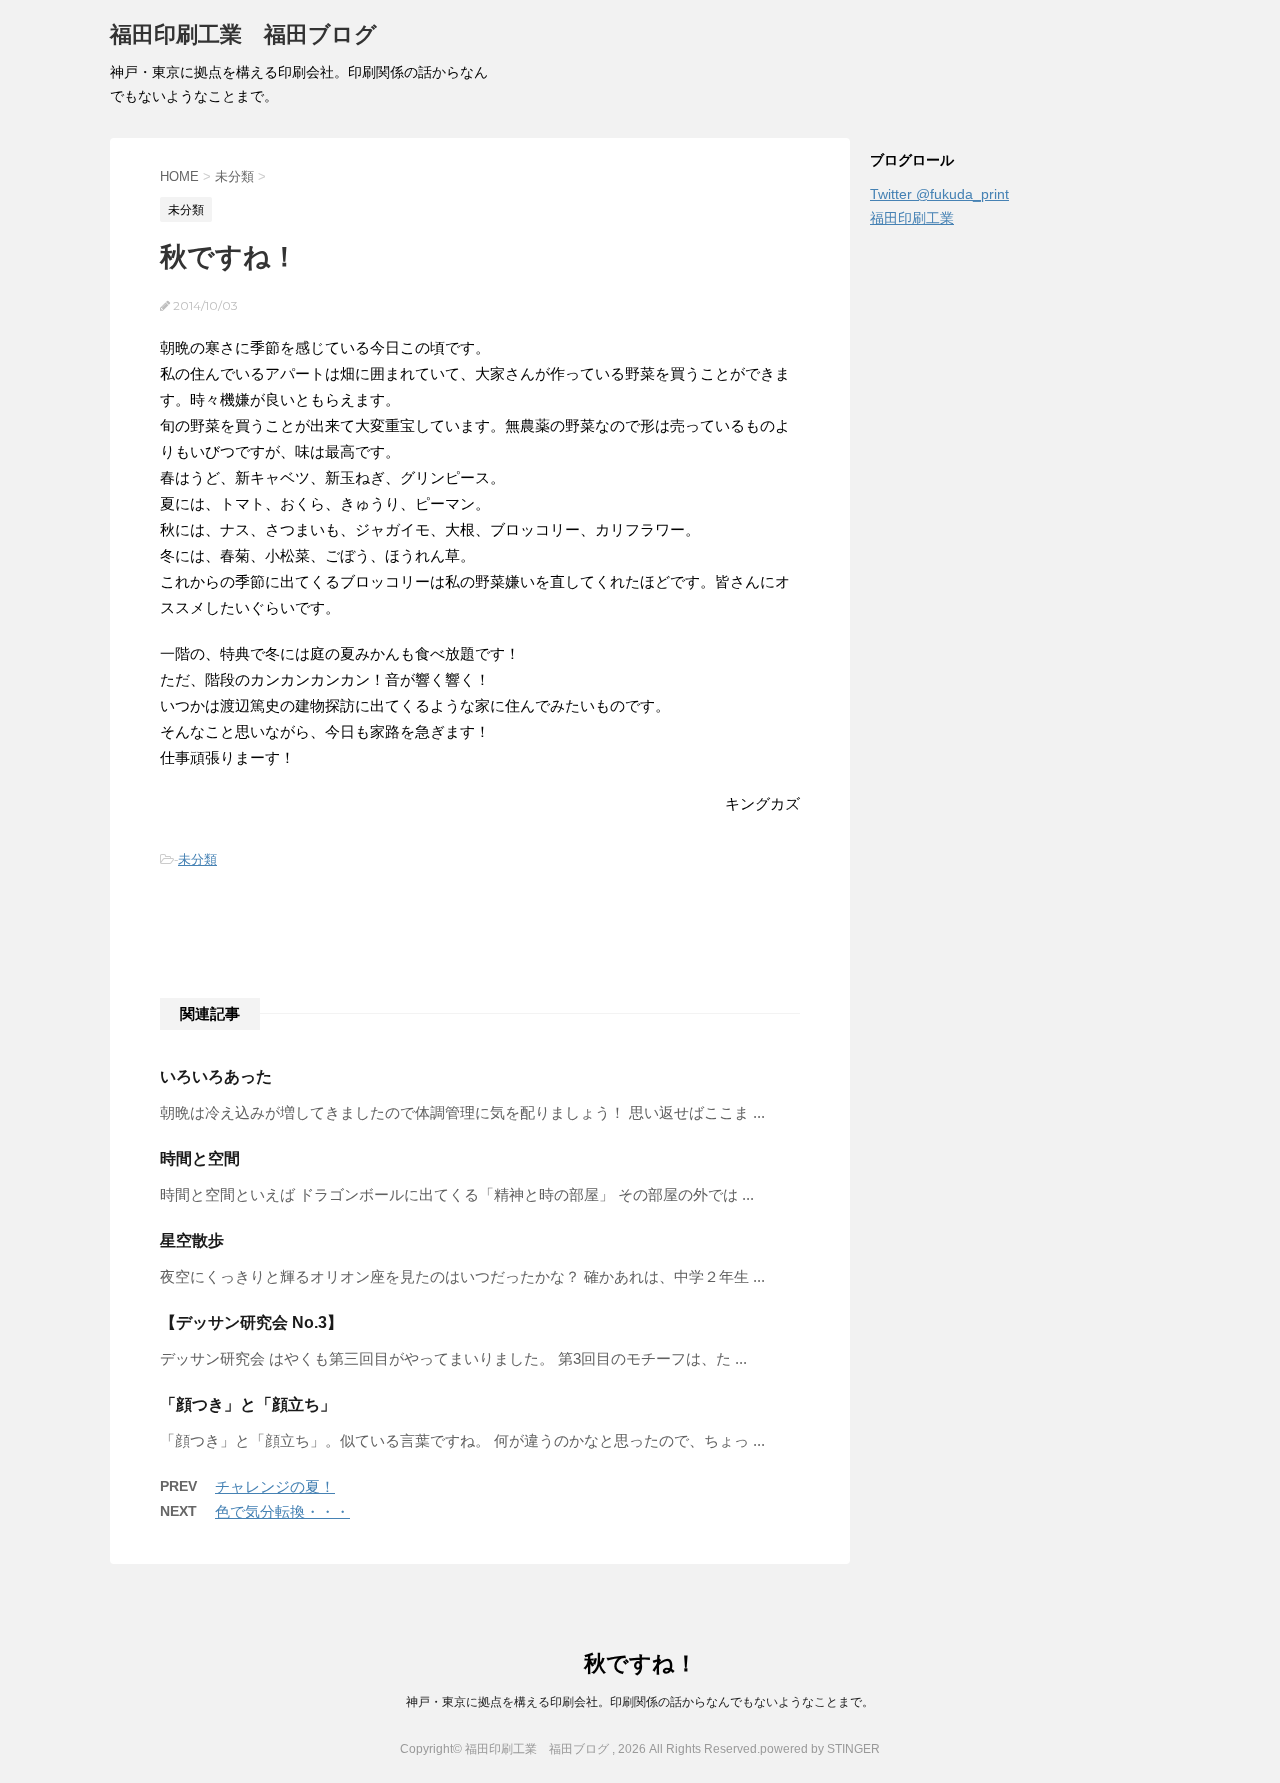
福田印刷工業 (912, 218)
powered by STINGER (820, 1749)
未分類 (197, 859)
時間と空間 (200, 1158)
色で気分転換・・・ (282, 1511)
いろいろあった (216, 1076)
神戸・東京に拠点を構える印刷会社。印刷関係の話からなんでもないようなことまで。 (640, 1702)
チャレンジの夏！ (275, 1486)
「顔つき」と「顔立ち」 (248, 1404)
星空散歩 (192, 1240)
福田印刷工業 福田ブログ (243, 34)
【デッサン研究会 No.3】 (251, 1322)
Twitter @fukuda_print (939, 194)
